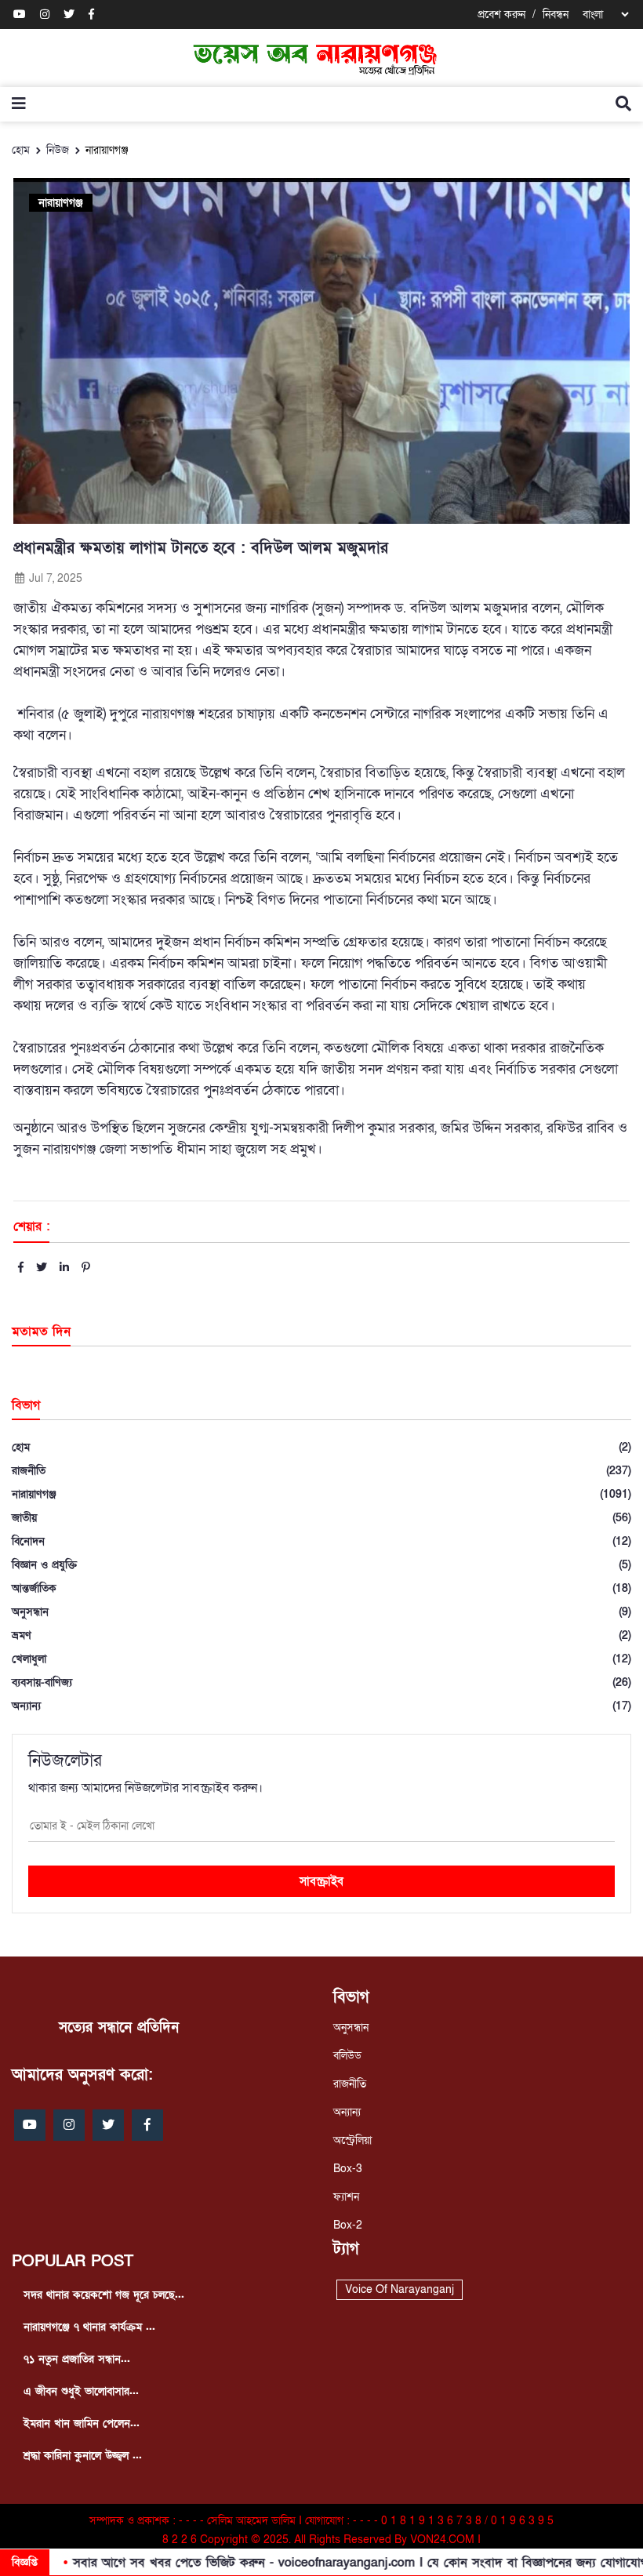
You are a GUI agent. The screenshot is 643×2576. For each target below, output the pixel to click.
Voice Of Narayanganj (400, 2289)
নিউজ (58, 150)
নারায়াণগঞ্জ (107, 150)
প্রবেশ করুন (501, 15)
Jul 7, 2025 (54, 578)
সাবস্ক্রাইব (321, 1881)
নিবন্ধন (556, 15)
